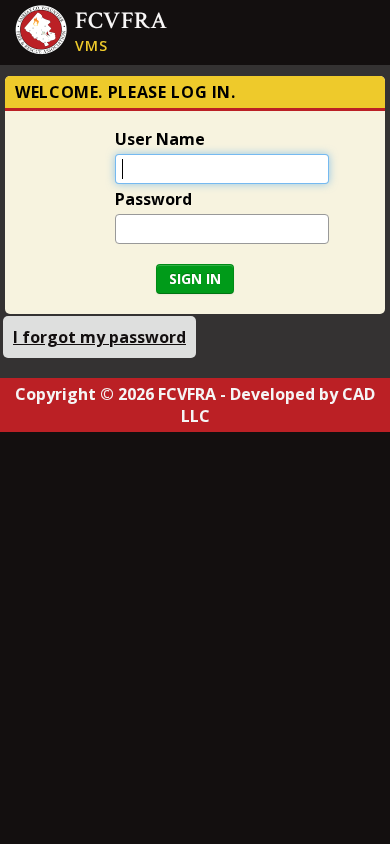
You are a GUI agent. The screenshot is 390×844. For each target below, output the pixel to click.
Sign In (195, 278)
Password (153, 198)
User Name (160, 138)
